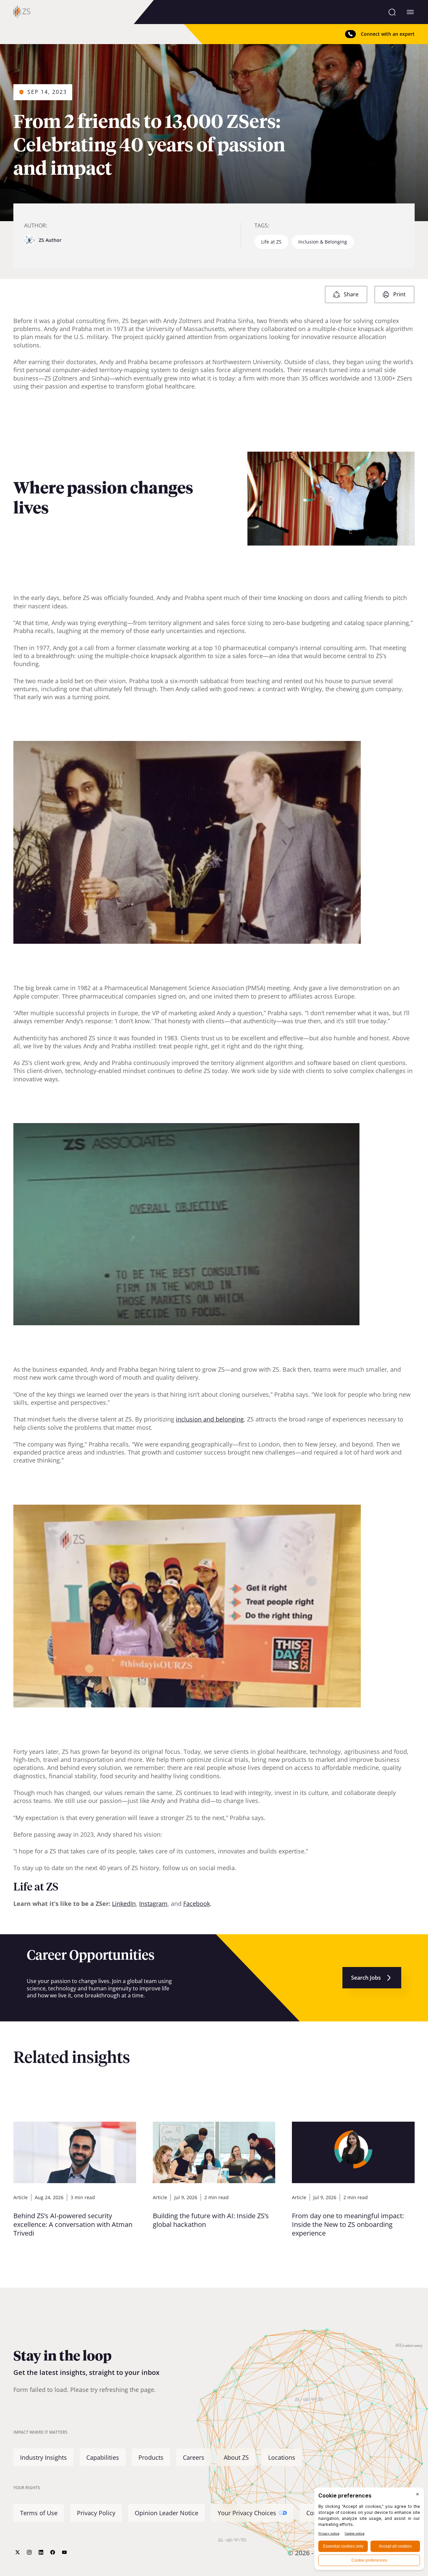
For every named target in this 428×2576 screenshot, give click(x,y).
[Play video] (331, 499)
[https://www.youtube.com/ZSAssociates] (64, 2552)
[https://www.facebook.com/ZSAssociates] (53, 2552)
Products (151, 2457)
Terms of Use (39, 2513)
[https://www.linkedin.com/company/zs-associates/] (41, 2552)
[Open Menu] (410, 12)
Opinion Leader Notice (167, 2513)
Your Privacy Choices (247, 2513)
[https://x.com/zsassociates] (18, 2552)
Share (351, 294)
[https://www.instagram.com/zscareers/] (29, 2552)
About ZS (236, 2457)
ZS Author (50, 240)
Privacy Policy (96, 2513)
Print (399, 294)
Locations (282, 2457)
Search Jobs (366, 1978)
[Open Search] (392, 12)
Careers (194, 2457)
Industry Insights (43, 2457)
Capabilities (103, 2457)
